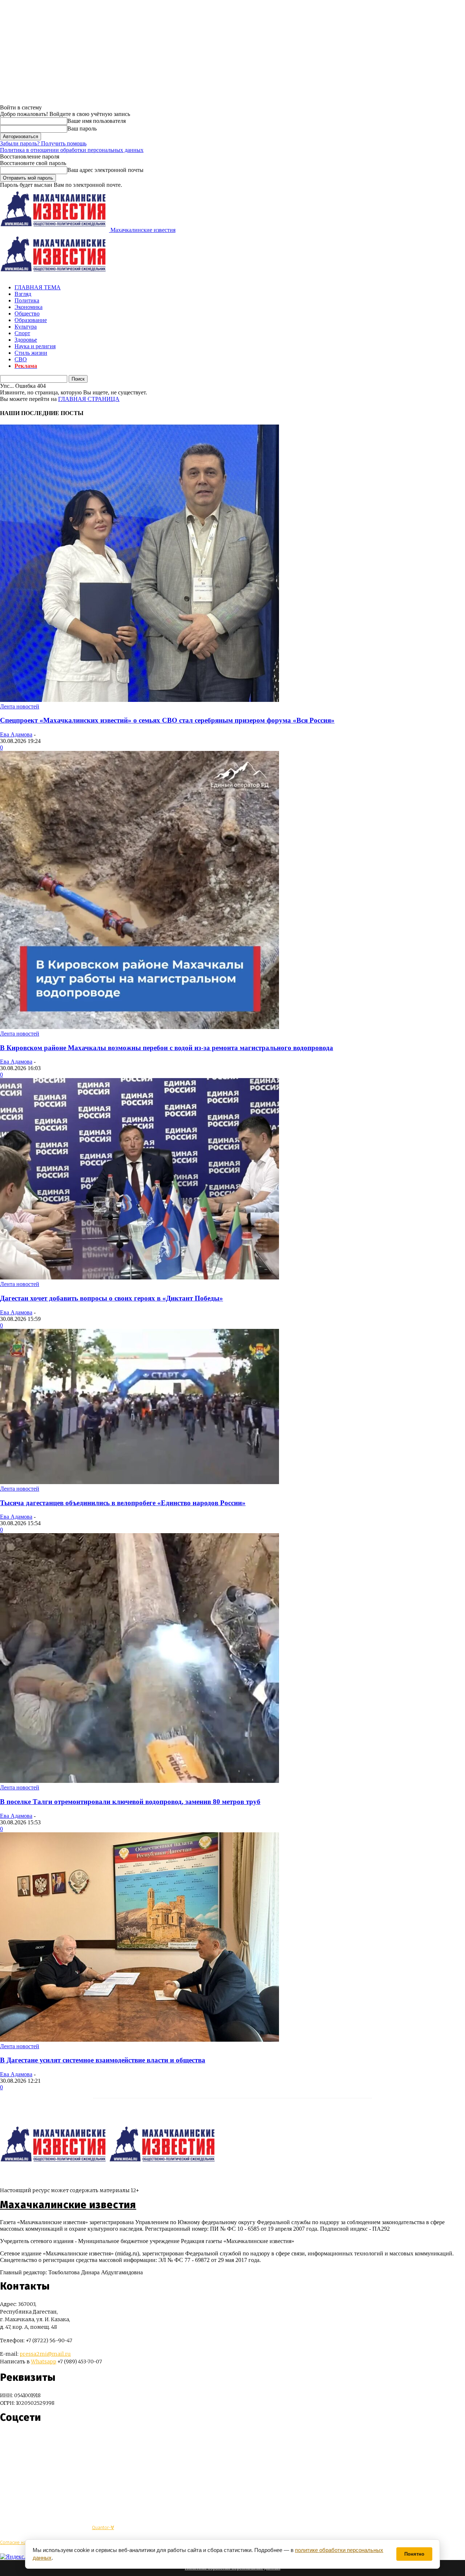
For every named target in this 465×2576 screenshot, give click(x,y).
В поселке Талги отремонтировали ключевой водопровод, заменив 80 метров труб (130, 1802)
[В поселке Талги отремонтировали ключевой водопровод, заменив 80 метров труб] (139, 1781)
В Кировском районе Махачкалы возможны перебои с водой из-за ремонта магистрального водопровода (167, 1048)
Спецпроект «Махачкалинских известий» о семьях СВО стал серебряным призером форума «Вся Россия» (167, 720)
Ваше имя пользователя (96, 121)
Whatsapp (44, 2362)
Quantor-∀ (103, 2527)
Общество (27, 314)
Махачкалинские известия (68, 2205)
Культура (26, 327)
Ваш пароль (82, 128)
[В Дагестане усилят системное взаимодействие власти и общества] (139, 2040)
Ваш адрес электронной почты (105, 170)
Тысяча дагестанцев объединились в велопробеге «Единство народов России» (123, 1503)
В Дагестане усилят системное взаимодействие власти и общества (103, 2060)
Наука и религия (35, 346)
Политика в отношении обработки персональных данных (72, 150)
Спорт (22, 333)
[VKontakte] (19, 2439)
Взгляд (23, 294)
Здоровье (26, 340)
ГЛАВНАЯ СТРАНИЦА (89, 399)
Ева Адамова (16, 734)
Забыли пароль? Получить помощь (43, 143)
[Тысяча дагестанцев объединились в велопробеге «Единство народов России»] (139, 1482)
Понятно (414, 2554)
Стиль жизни (31, 353)
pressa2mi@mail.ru (45, 2354)
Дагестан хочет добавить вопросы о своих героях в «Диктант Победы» (112, 1298)
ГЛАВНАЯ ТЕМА (38, 287)
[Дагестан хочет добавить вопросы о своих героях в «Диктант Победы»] (139, 1277)
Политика (27, 300)
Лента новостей (20, 706)
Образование (31, 320)
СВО (21, 359)
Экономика (29, 307)
